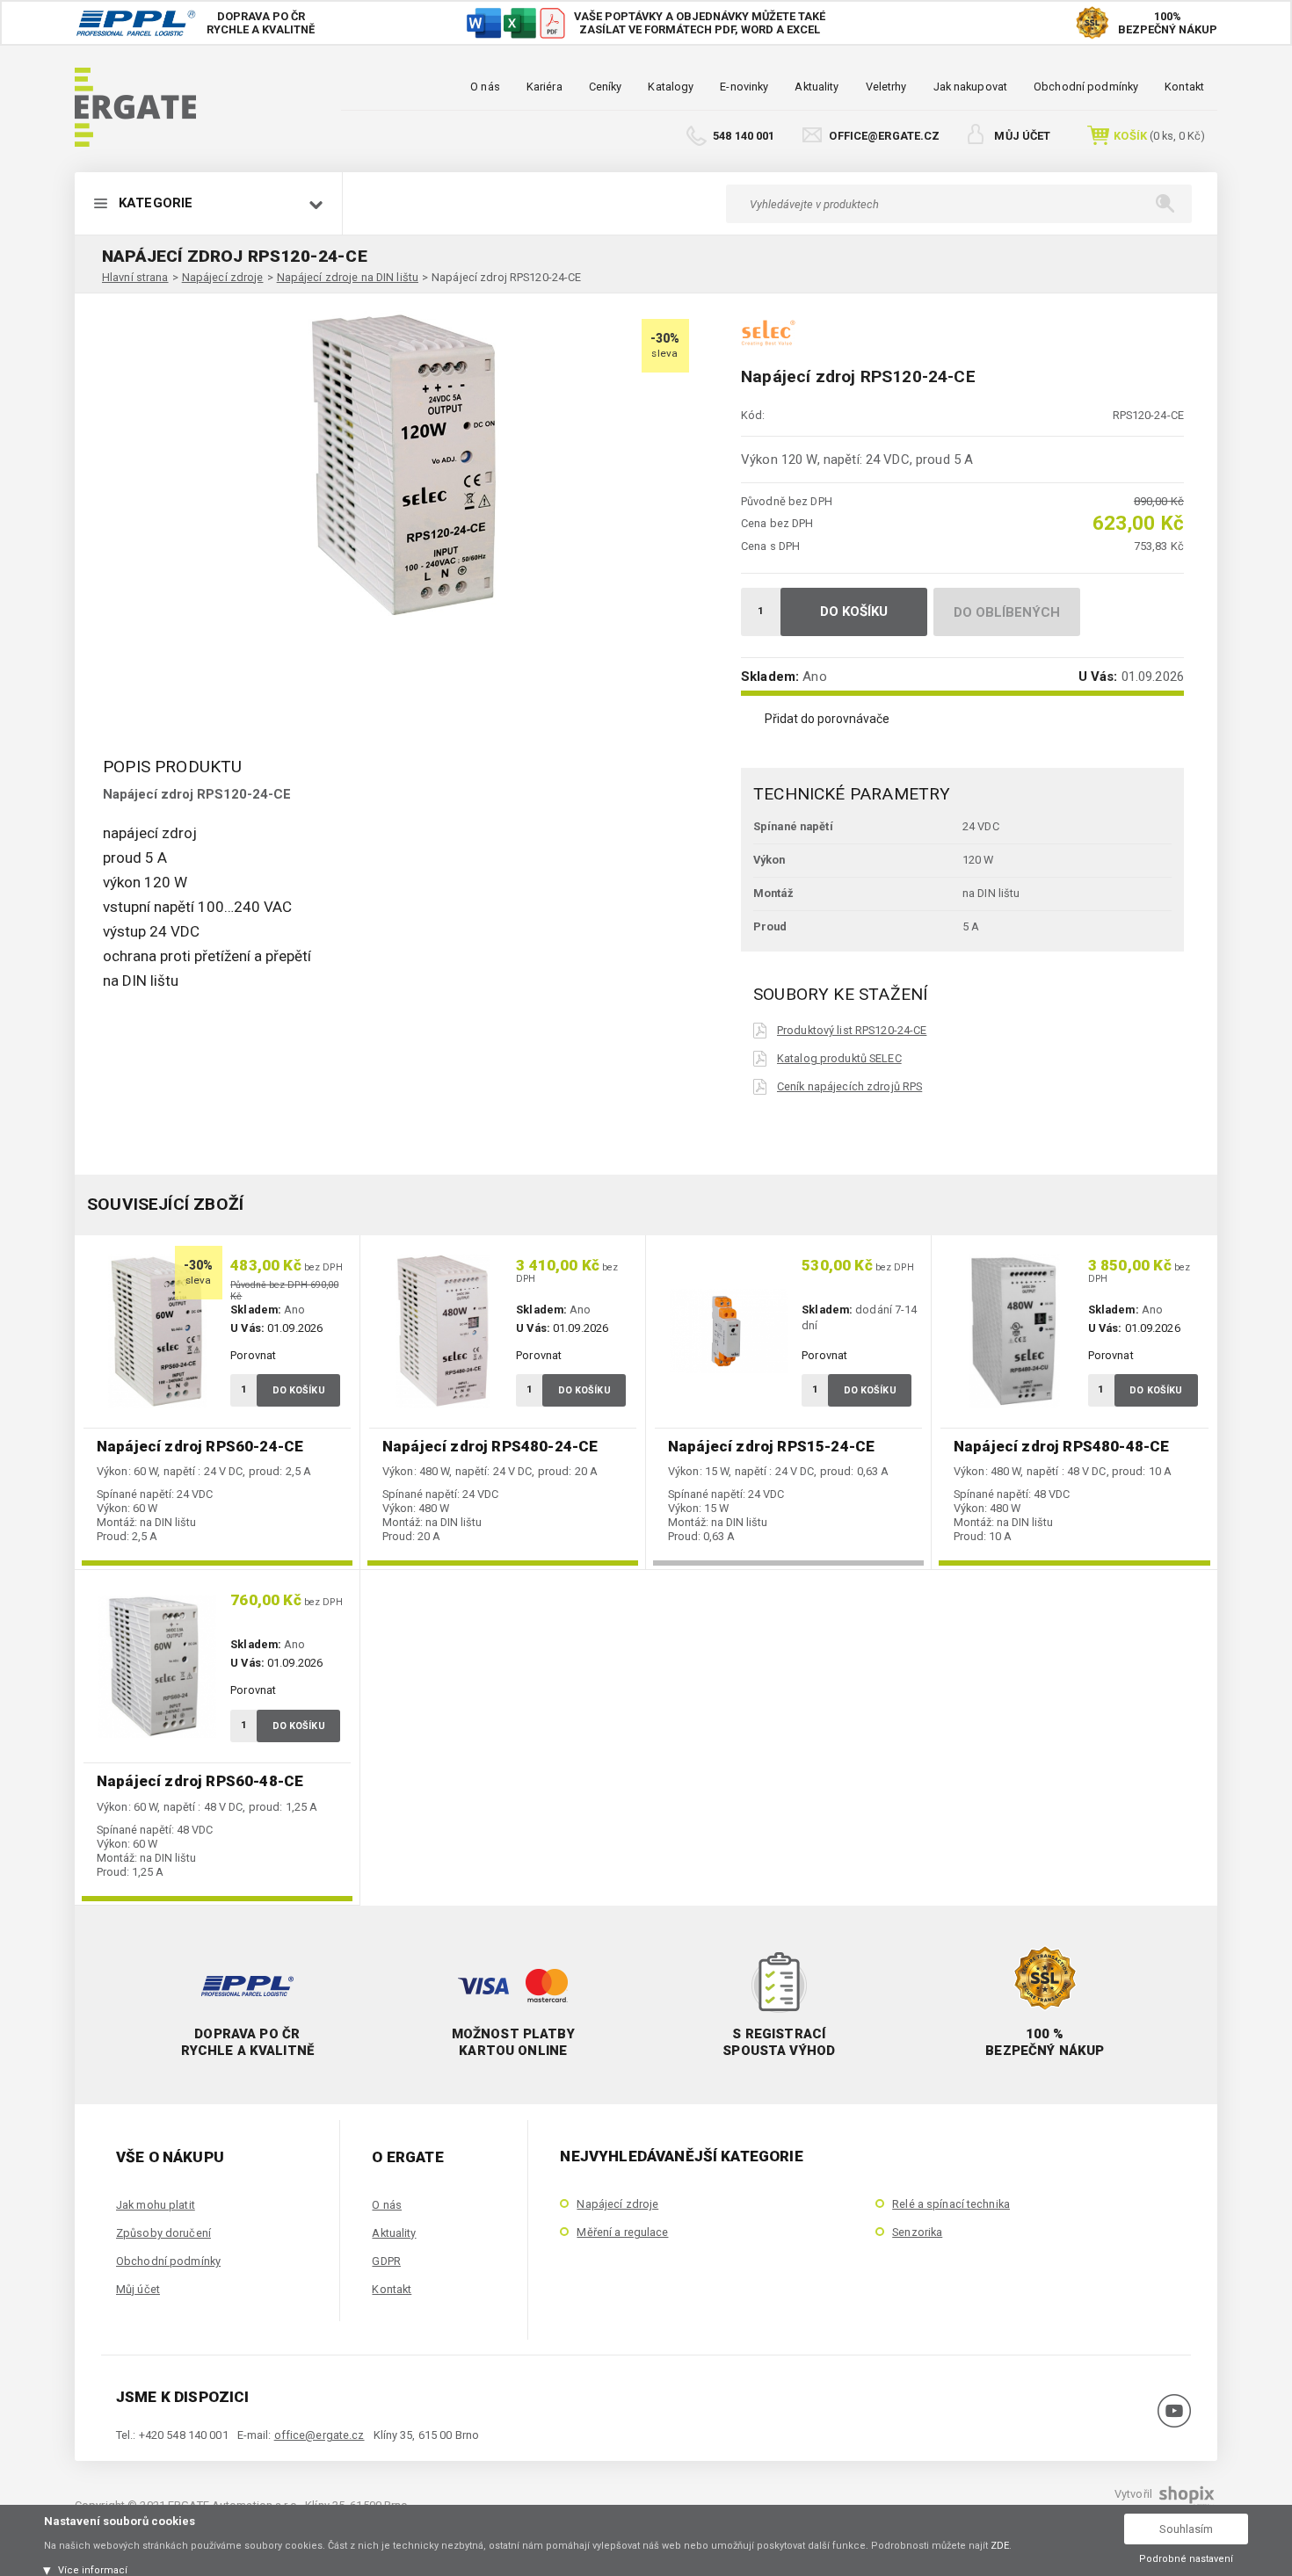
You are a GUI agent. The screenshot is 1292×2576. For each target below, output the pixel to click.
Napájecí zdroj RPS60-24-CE (200, 1446)
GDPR (386, 2261)
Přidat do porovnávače (827, 719)
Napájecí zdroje (223, 277)
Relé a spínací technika (951, 2204)
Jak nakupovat (971, 87)
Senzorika (917, 2232)
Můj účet (1022, 136)
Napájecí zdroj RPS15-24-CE (771, 1446)
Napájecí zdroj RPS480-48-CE (1061, 1446)
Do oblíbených (1007, 612)
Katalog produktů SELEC (839, 1058)
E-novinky (744, 87)
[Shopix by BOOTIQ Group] (1185, 2501)
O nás (485, 87)
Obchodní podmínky (1086, 87)
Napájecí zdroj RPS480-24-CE (490, 1446)
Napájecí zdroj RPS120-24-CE (506, 277)
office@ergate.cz (884, 136)
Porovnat (253, 1355)
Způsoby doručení (163, 2233)
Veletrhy (886, 87)
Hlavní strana (135, 277)
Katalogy (671, 87)
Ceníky (606, 87)
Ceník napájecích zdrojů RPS (849, 1086)
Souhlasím (1186, 2529)
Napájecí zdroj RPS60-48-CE (200, 1781)
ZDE (1000, 2546)
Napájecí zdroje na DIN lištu (348, 277)
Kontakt (1184, 87)
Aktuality (817, 87)
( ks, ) (1159, 136)
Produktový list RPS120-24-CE (852, 1030)
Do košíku (854, 611)
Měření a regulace (622, 2232)
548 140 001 (744, 136)
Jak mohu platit (156, 2205)
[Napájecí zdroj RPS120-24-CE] (400, 465)
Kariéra (544, 87)
